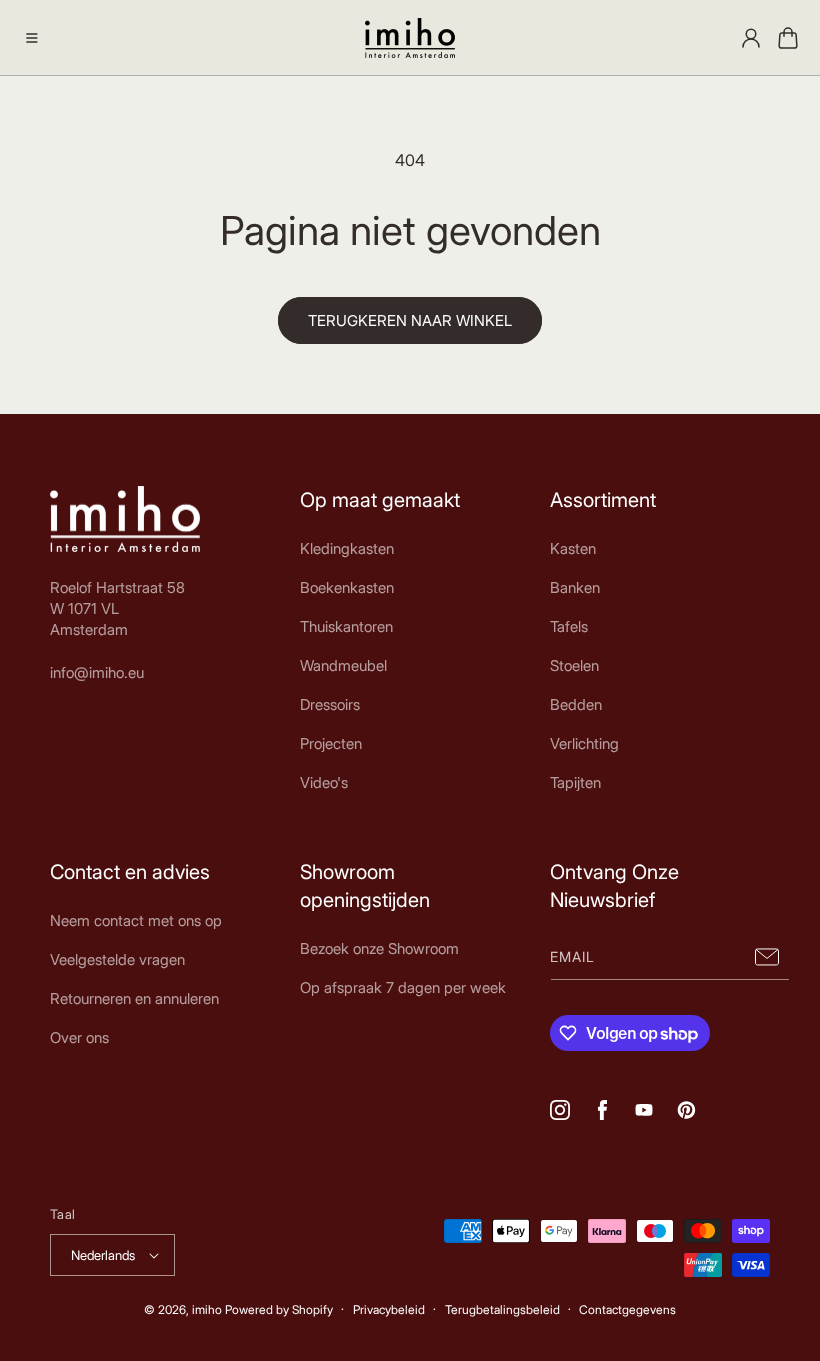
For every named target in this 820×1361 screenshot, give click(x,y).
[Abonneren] (767, 957)
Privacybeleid (389, 1309)
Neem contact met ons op (136, 920)
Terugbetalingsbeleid (502, 1309)
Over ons (79, 1037)
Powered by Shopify (279, 1309)
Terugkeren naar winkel (410, 320)
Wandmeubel (343, 665)
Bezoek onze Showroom (379, 948)
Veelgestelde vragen (117, 959)
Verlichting (584, 743)
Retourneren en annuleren (134, 998)
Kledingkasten (347, 548)
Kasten (573, 548)
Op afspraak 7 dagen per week (403, 987)
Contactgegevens (627, 1309)
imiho (207, 1309)
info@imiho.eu (97, 672)
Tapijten (575, 782)
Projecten (331, 743)
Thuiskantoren (346, 626)
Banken (575, 587)
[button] (32, 38)
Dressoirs (330, 704)
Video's (324, 782)
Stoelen (574, 665)
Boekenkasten (347, 587)
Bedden (576, 704)
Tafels (569, 626)
